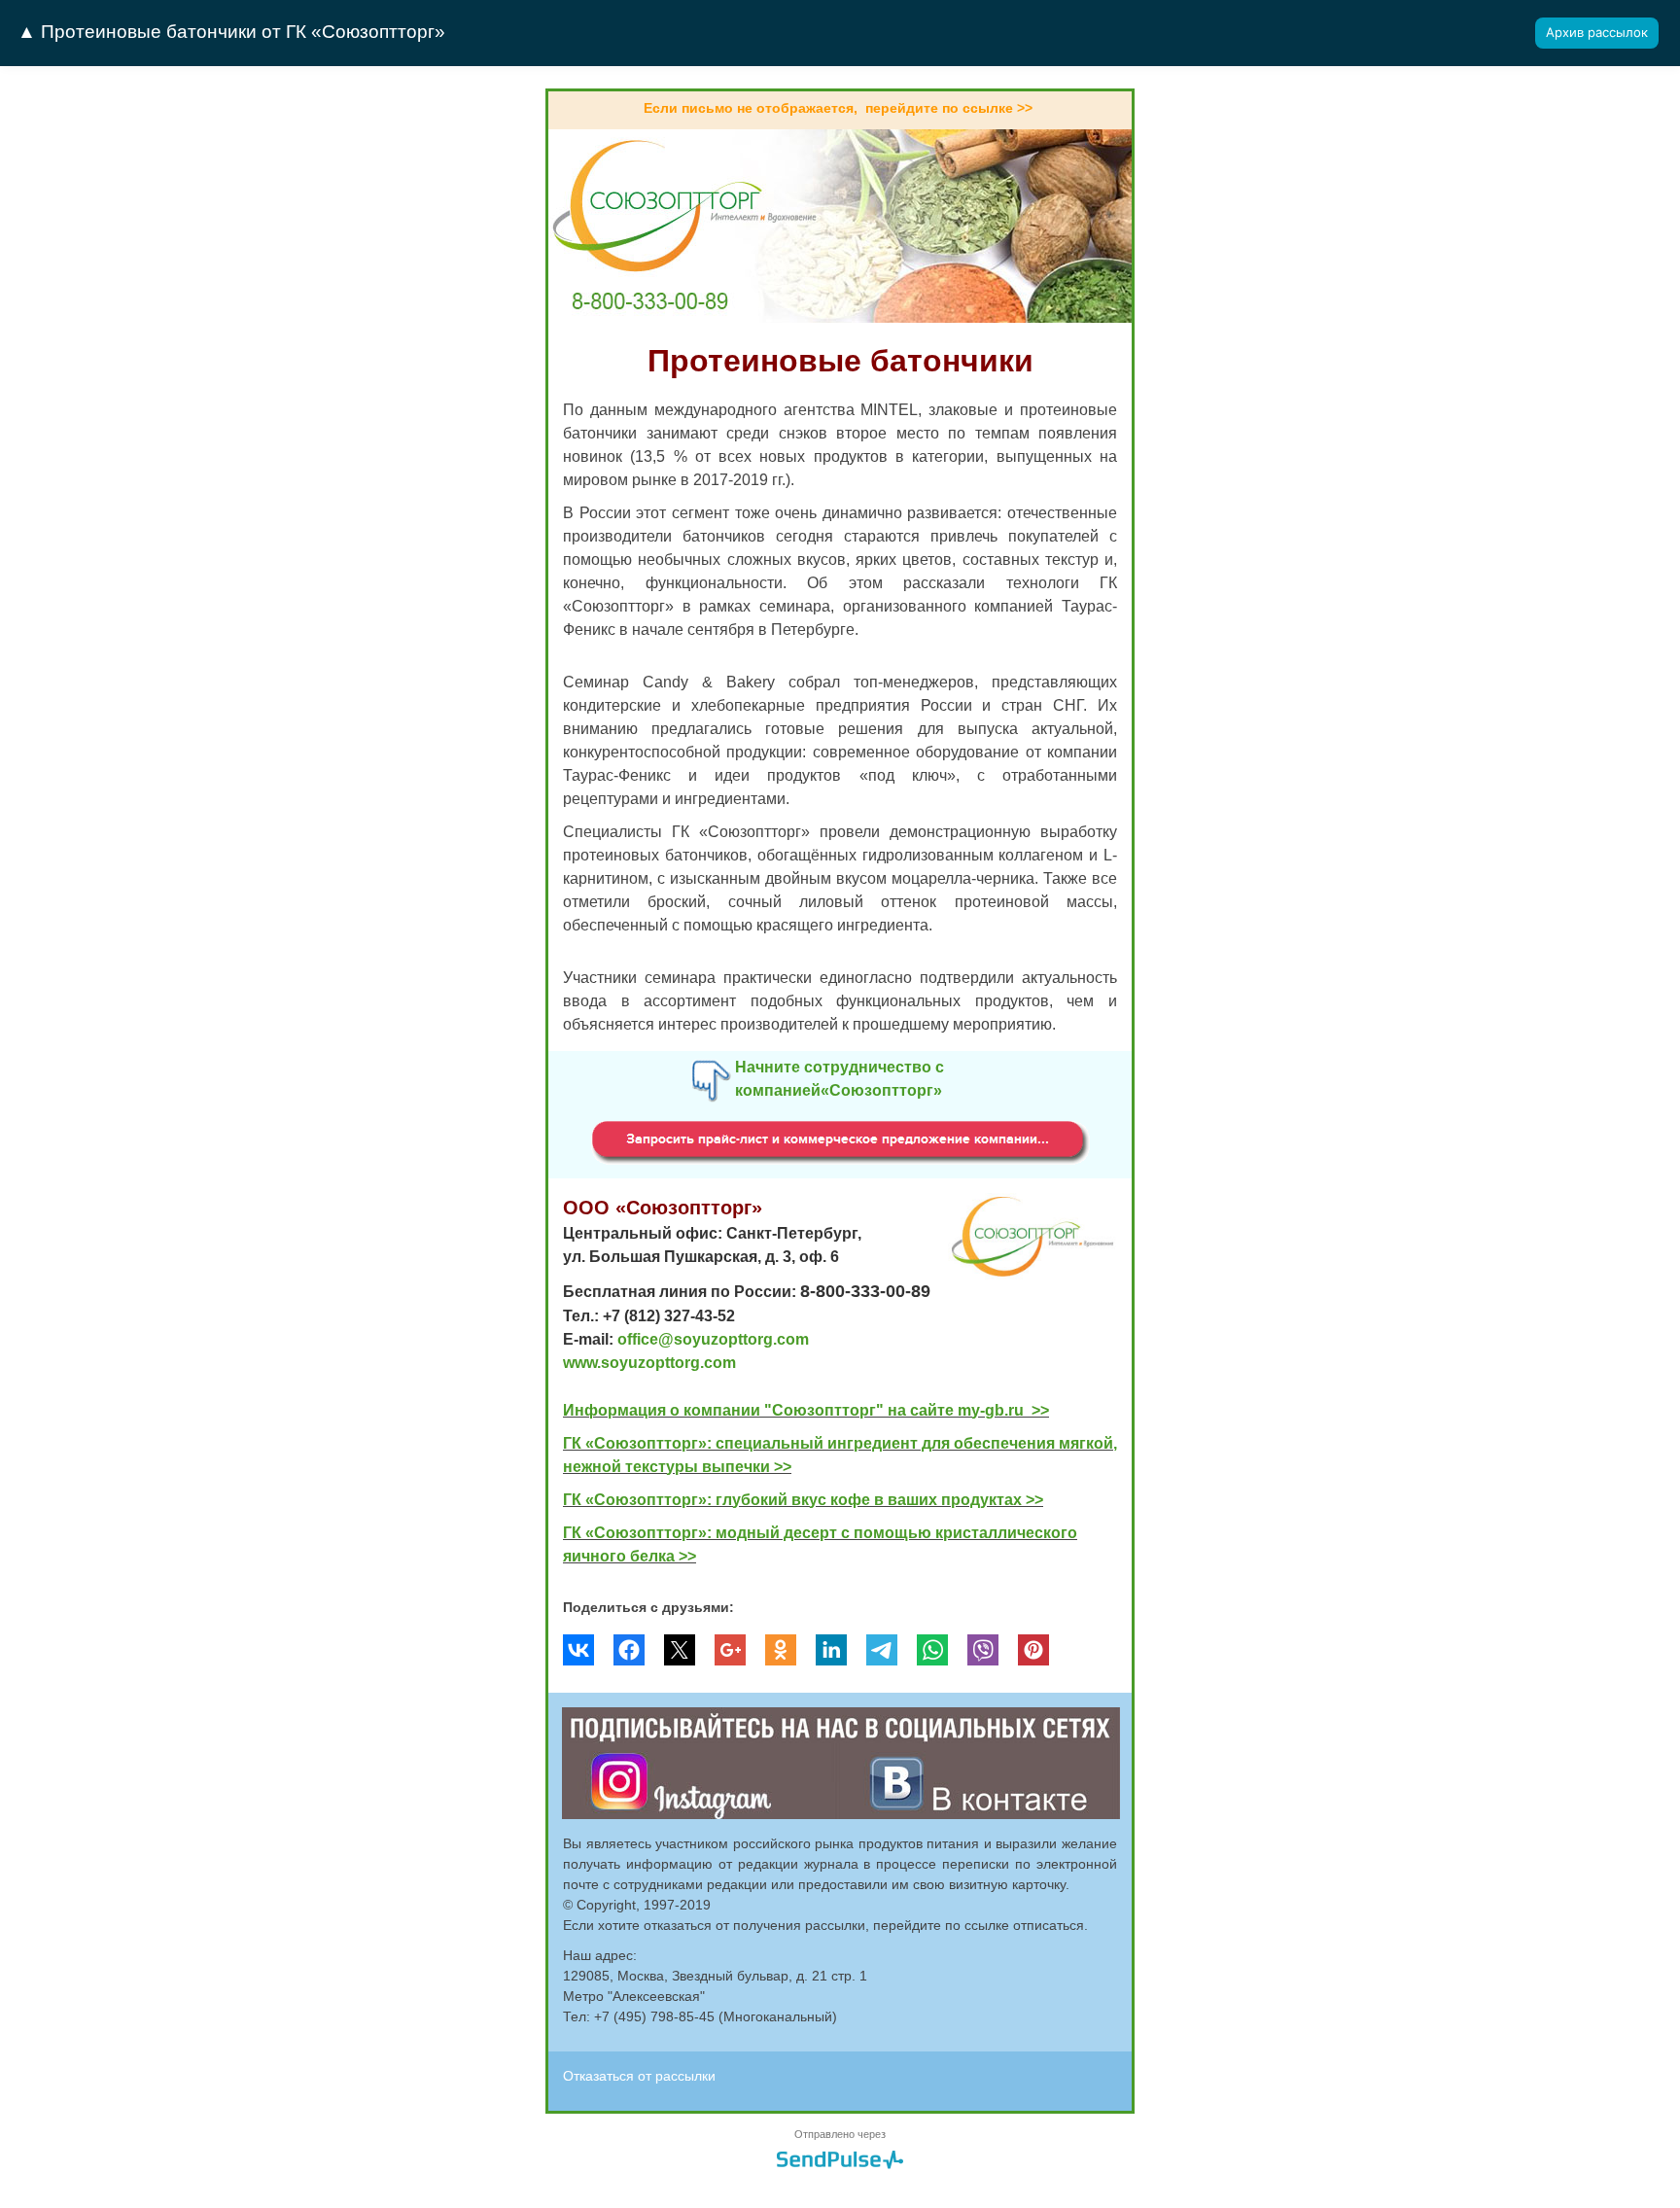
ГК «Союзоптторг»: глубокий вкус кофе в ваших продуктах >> (803, 1500)
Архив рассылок (1597, 32)
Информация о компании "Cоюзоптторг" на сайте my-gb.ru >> (806, 1410)
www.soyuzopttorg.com (649, 1363)
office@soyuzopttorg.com (713, 1339)
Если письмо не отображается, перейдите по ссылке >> (838, 108)
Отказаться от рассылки (639, 2076)
